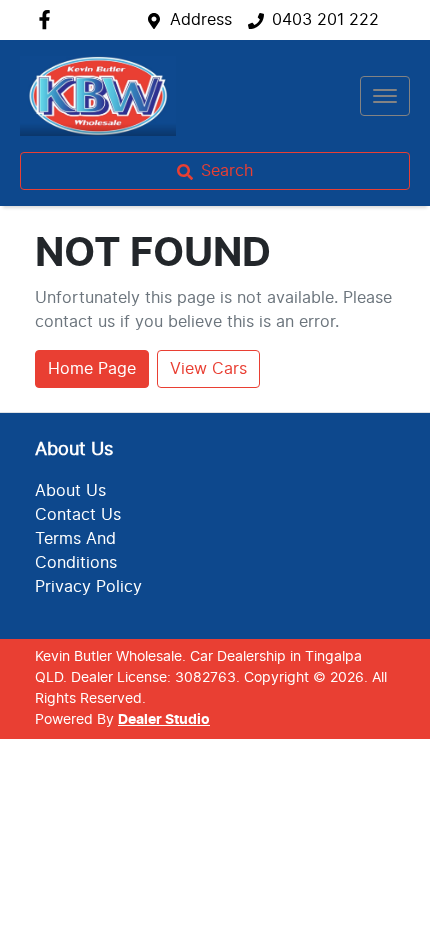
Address (201, 20)
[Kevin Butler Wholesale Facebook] (48, 19)
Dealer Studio (164, 720)
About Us (70, 491)
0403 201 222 (325, 20)
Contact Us (78, 515)
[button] (385, 96)
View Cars (208, 369)
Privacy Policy (88, 587)
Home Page (92, 369)
